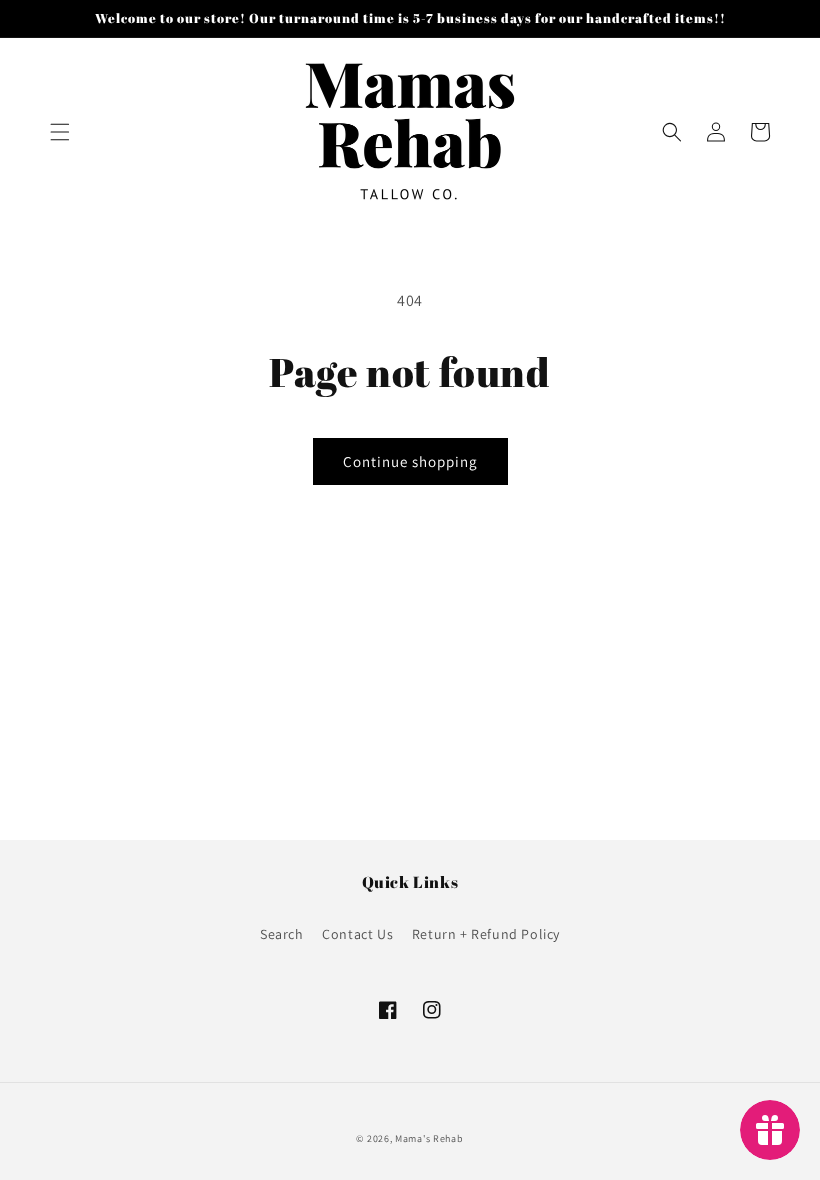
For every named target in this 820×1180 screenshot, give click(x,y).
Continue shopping (410, 461)
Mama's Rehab (429, 1138)
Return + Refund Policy (486, 934)
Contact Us (357, 934)
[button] (60, 132)
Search (282, 934)
